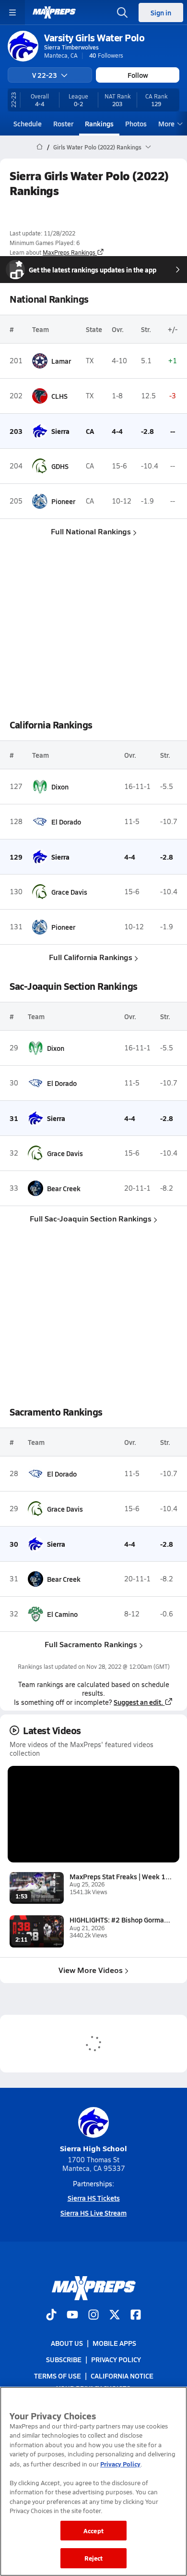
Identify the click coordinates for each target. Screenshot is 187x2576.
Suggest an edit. (138, 1702)
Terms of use (58, 2376)
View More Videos (91, 1970)
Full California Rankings (91, 957)
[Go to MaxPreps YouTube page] (72, 2316)
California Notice (122, 2376)
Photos (136, 123)
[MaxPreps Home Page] (40, 147)
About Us (67, 2343)
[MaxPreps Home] (54, 12)
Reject (94, 2558)
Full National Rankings (91, 531)
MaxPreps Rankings (69, 252)
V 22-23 (45, 75)
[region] (93, 2481)
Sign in (161, 12)
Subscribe (64, 2359)
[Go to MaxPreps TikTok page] (51, 2316)
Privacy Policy (116, 2359)
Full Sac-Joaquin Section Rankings (91, 1218)
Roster (63, 123)
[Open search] (122, 12)
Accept (93, 2531)
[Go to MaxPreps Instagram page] (93, 2316)
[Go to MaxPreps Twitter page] (115, 2316)
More (166, 123)
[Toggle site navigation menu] (12, 12)
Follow (138, 75)
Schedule (28, 123)
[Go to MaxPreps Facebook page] (136, 2316)
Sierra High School (93, 2148)
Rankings (99, 123)
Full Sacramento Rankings (91, 1644)
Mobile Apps (114, 2343)
